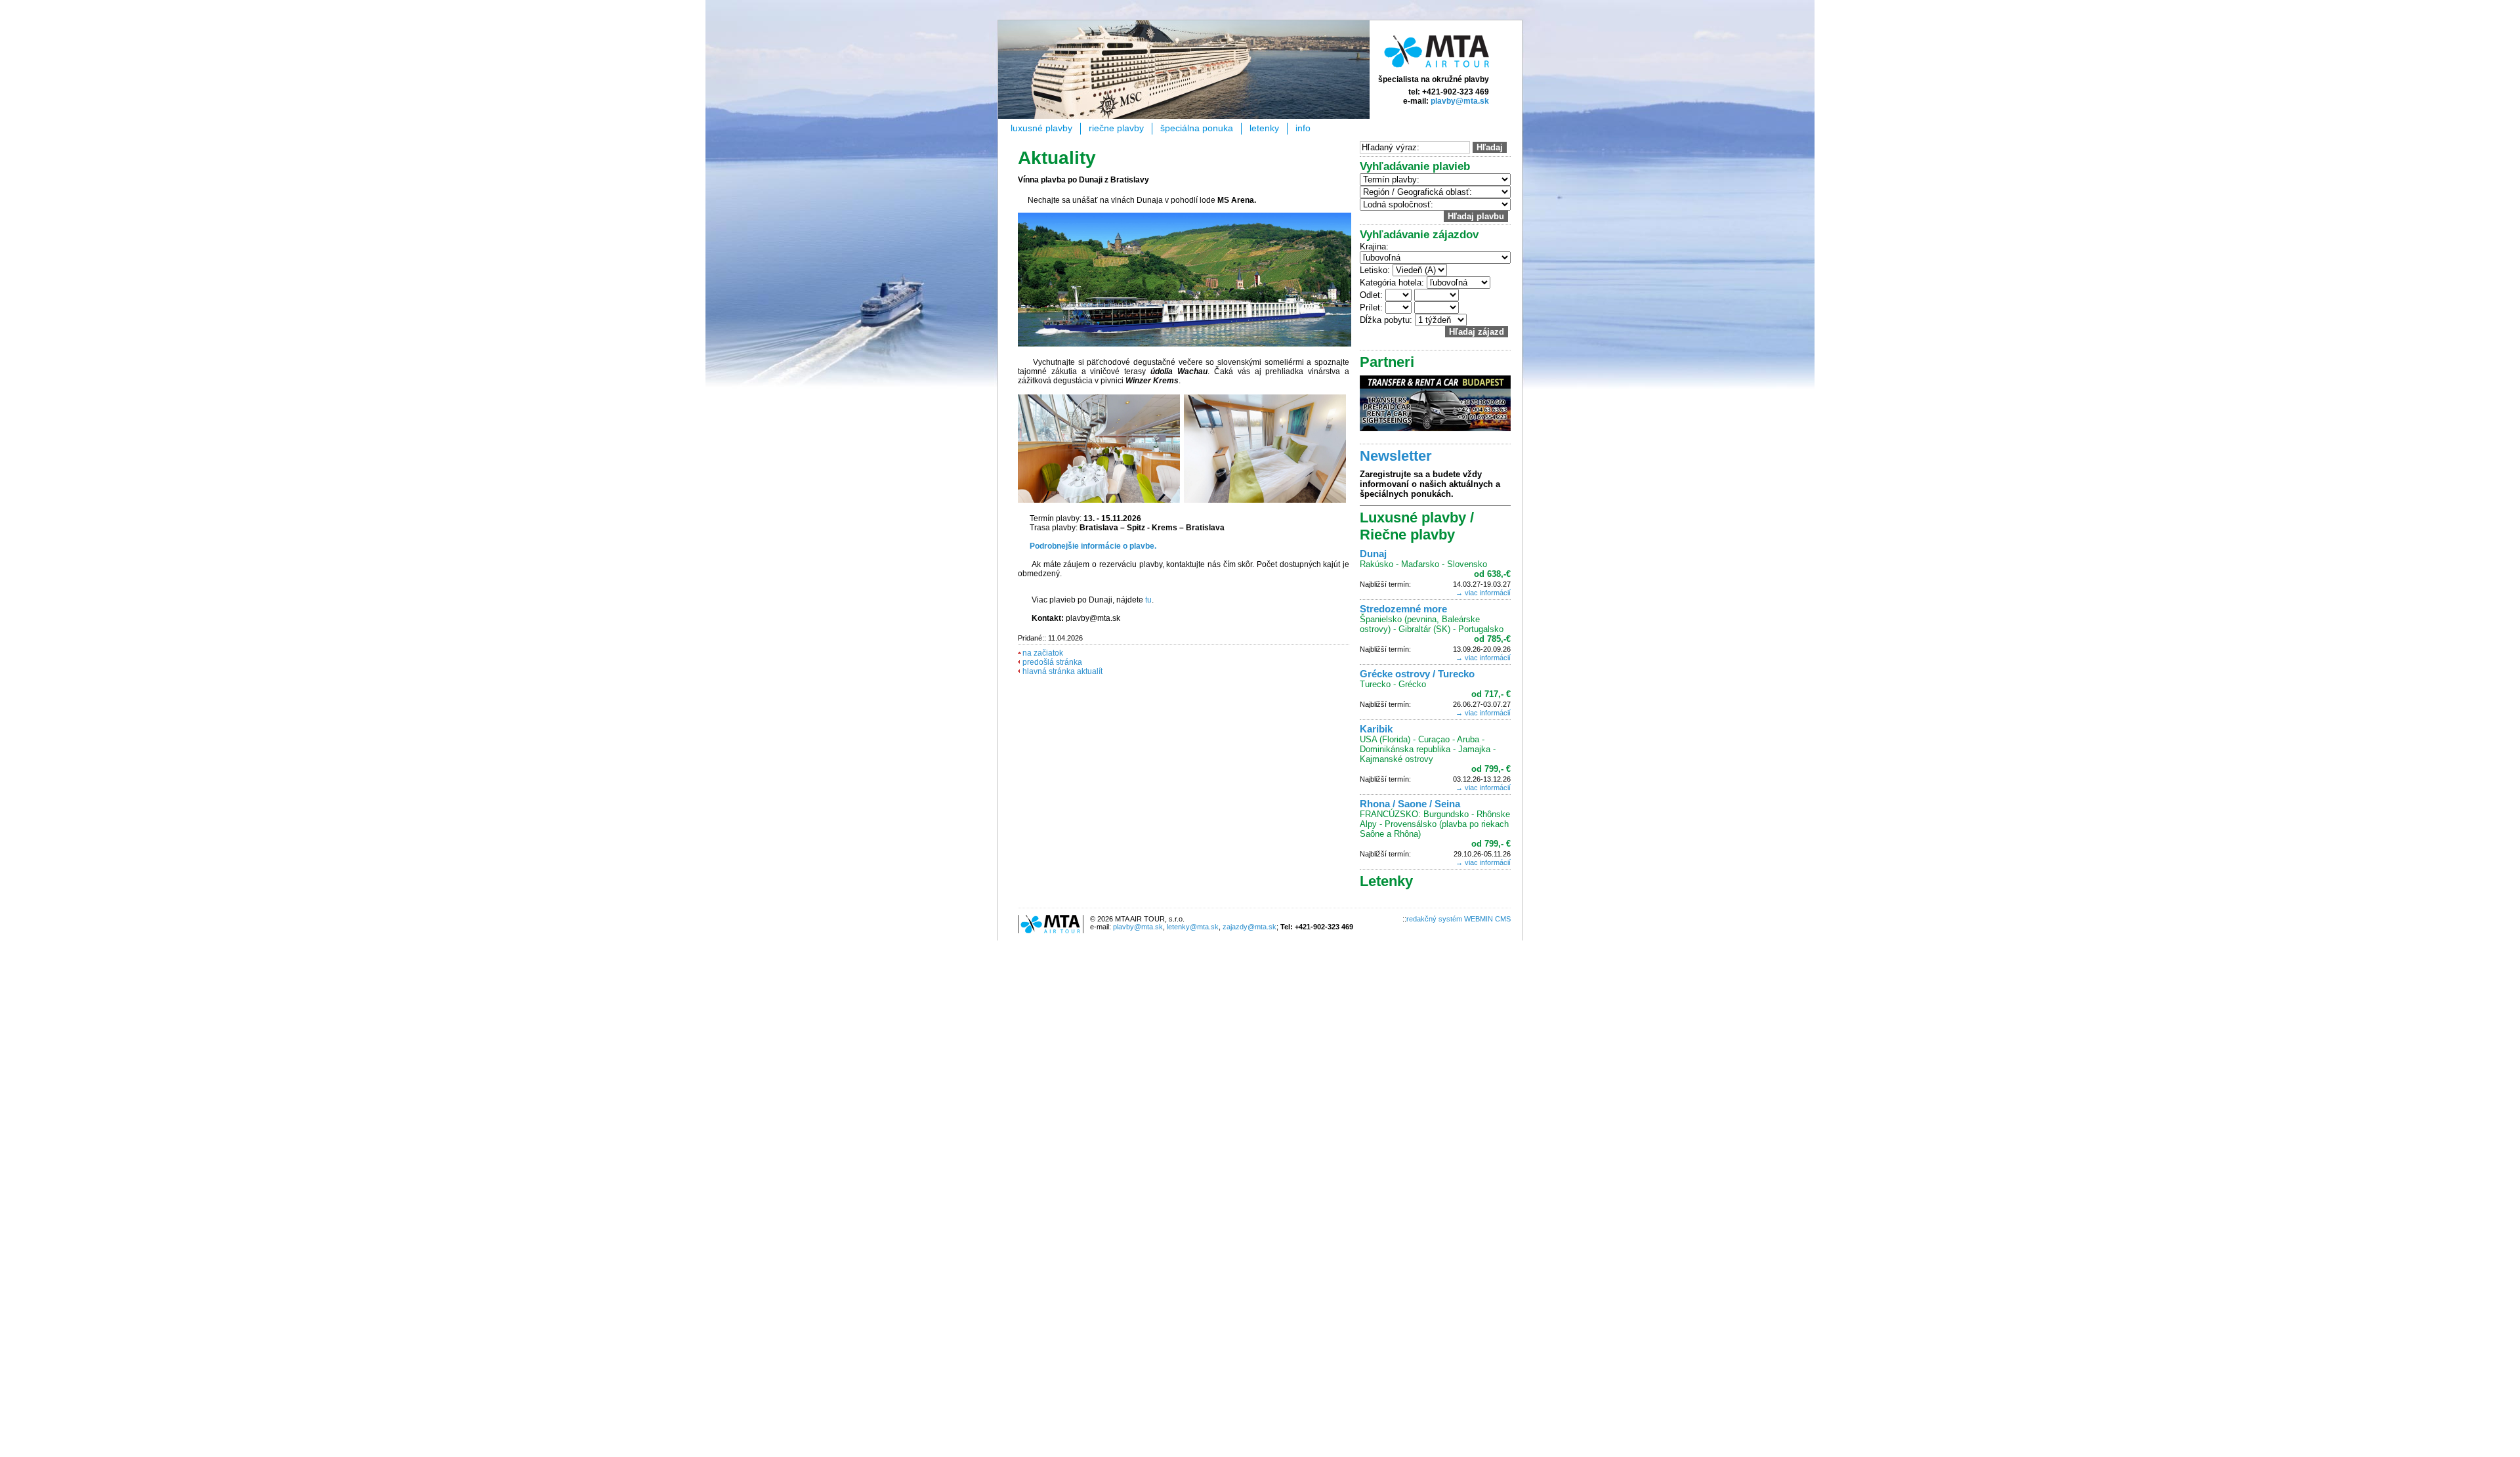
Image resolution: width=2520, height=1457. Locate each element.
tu (1148, 600)
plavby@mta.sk (1460, 101)
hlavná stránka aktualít (1062, 671)
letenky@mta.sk (1193, 927)
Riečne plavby (1116, 128)
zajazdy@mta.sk (1249, 927)
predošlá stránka (1052, 662)
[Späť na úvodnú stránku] (1437, 70)
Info (1303, 128)
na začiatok (1043, 653)
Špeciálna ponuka (1197, 128)
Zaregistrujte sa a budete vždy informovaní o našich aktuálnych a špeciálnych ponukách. (1430, 484)
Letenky (1264, 128)
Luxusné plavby (1041, 128)
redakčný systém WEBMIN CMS (1459, 919)
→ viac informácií (1483, 593)
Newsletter (1396, 456)
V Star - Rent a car (1435, 403)
